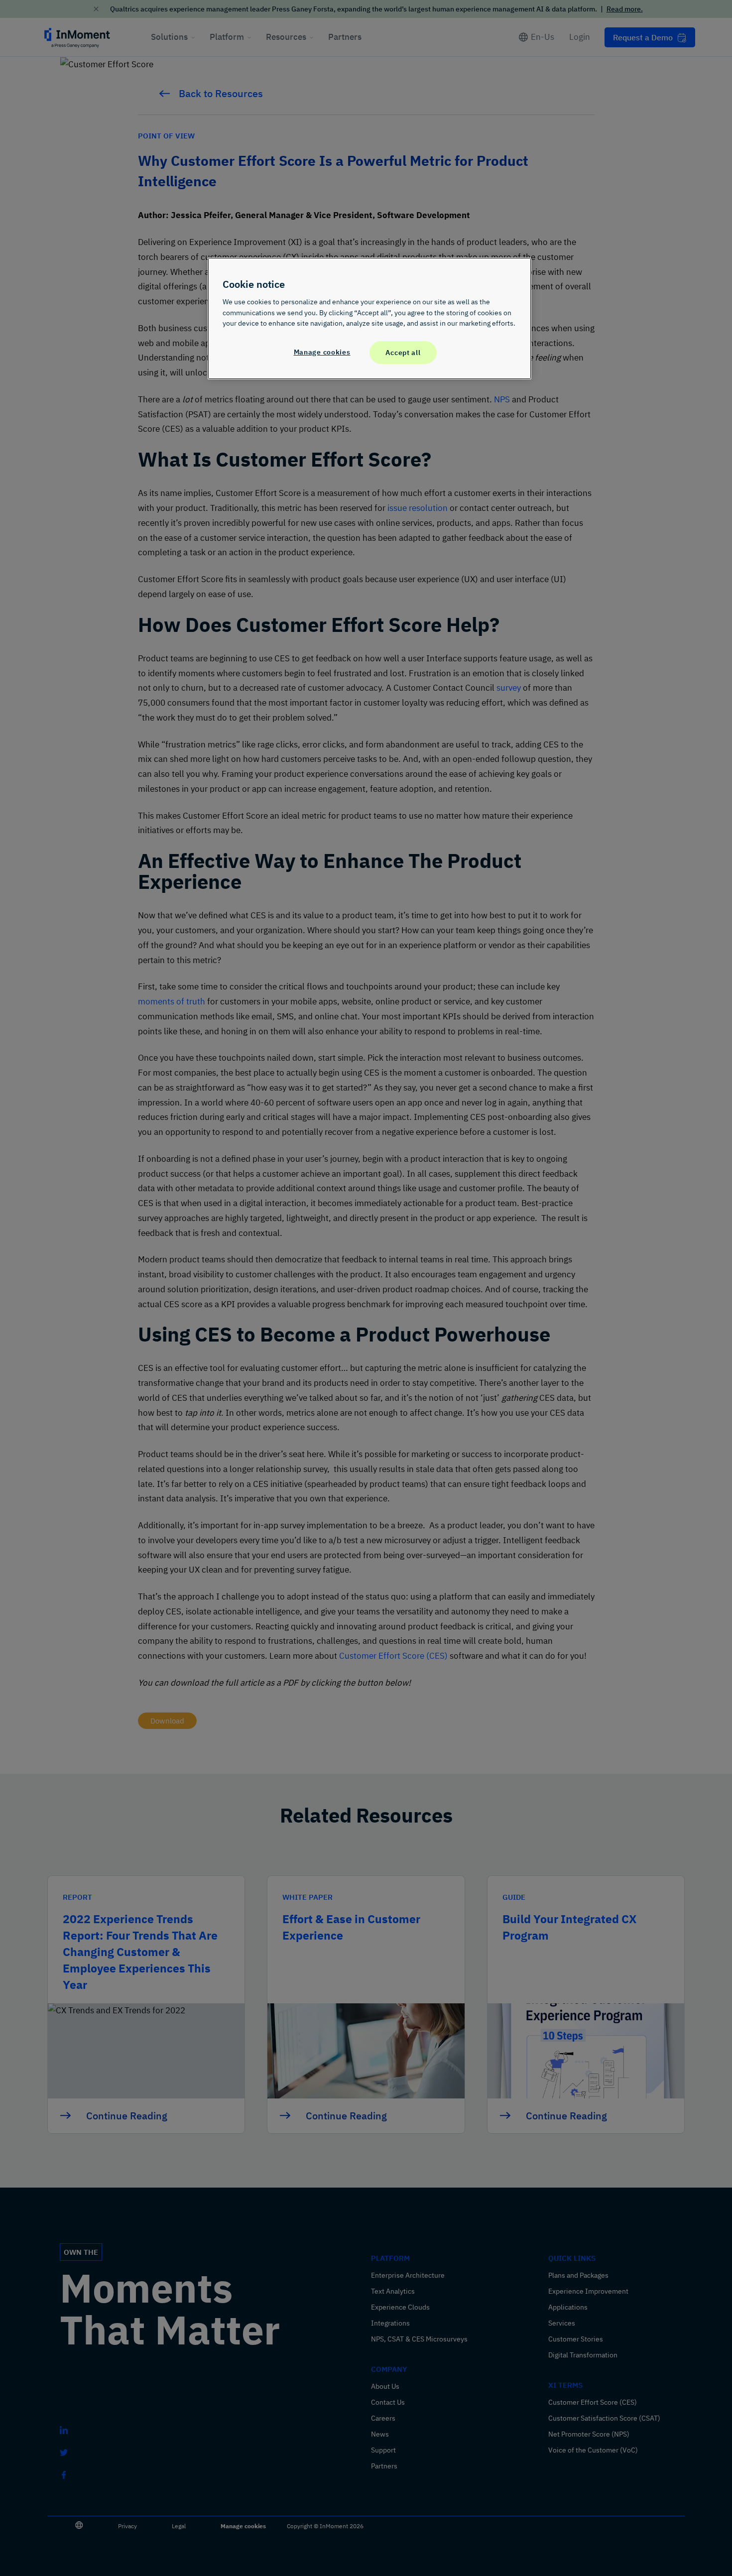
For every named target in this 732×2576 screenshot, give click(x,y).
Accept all (403, 352)
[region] (369, 318)
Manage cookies (322, 352)
